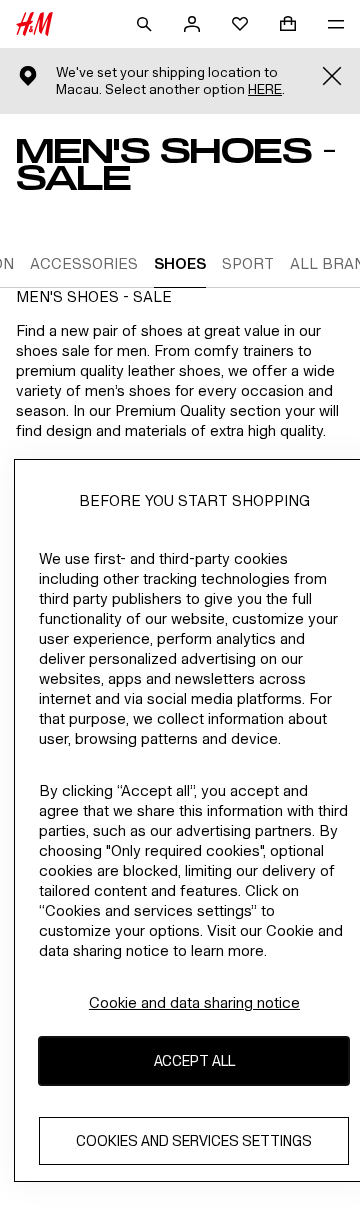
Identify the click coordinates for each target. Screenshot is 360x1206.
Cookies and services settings (194, 1140)
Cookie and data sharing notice (194, 1002)
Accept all (194, 1060)
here (265, 89)
